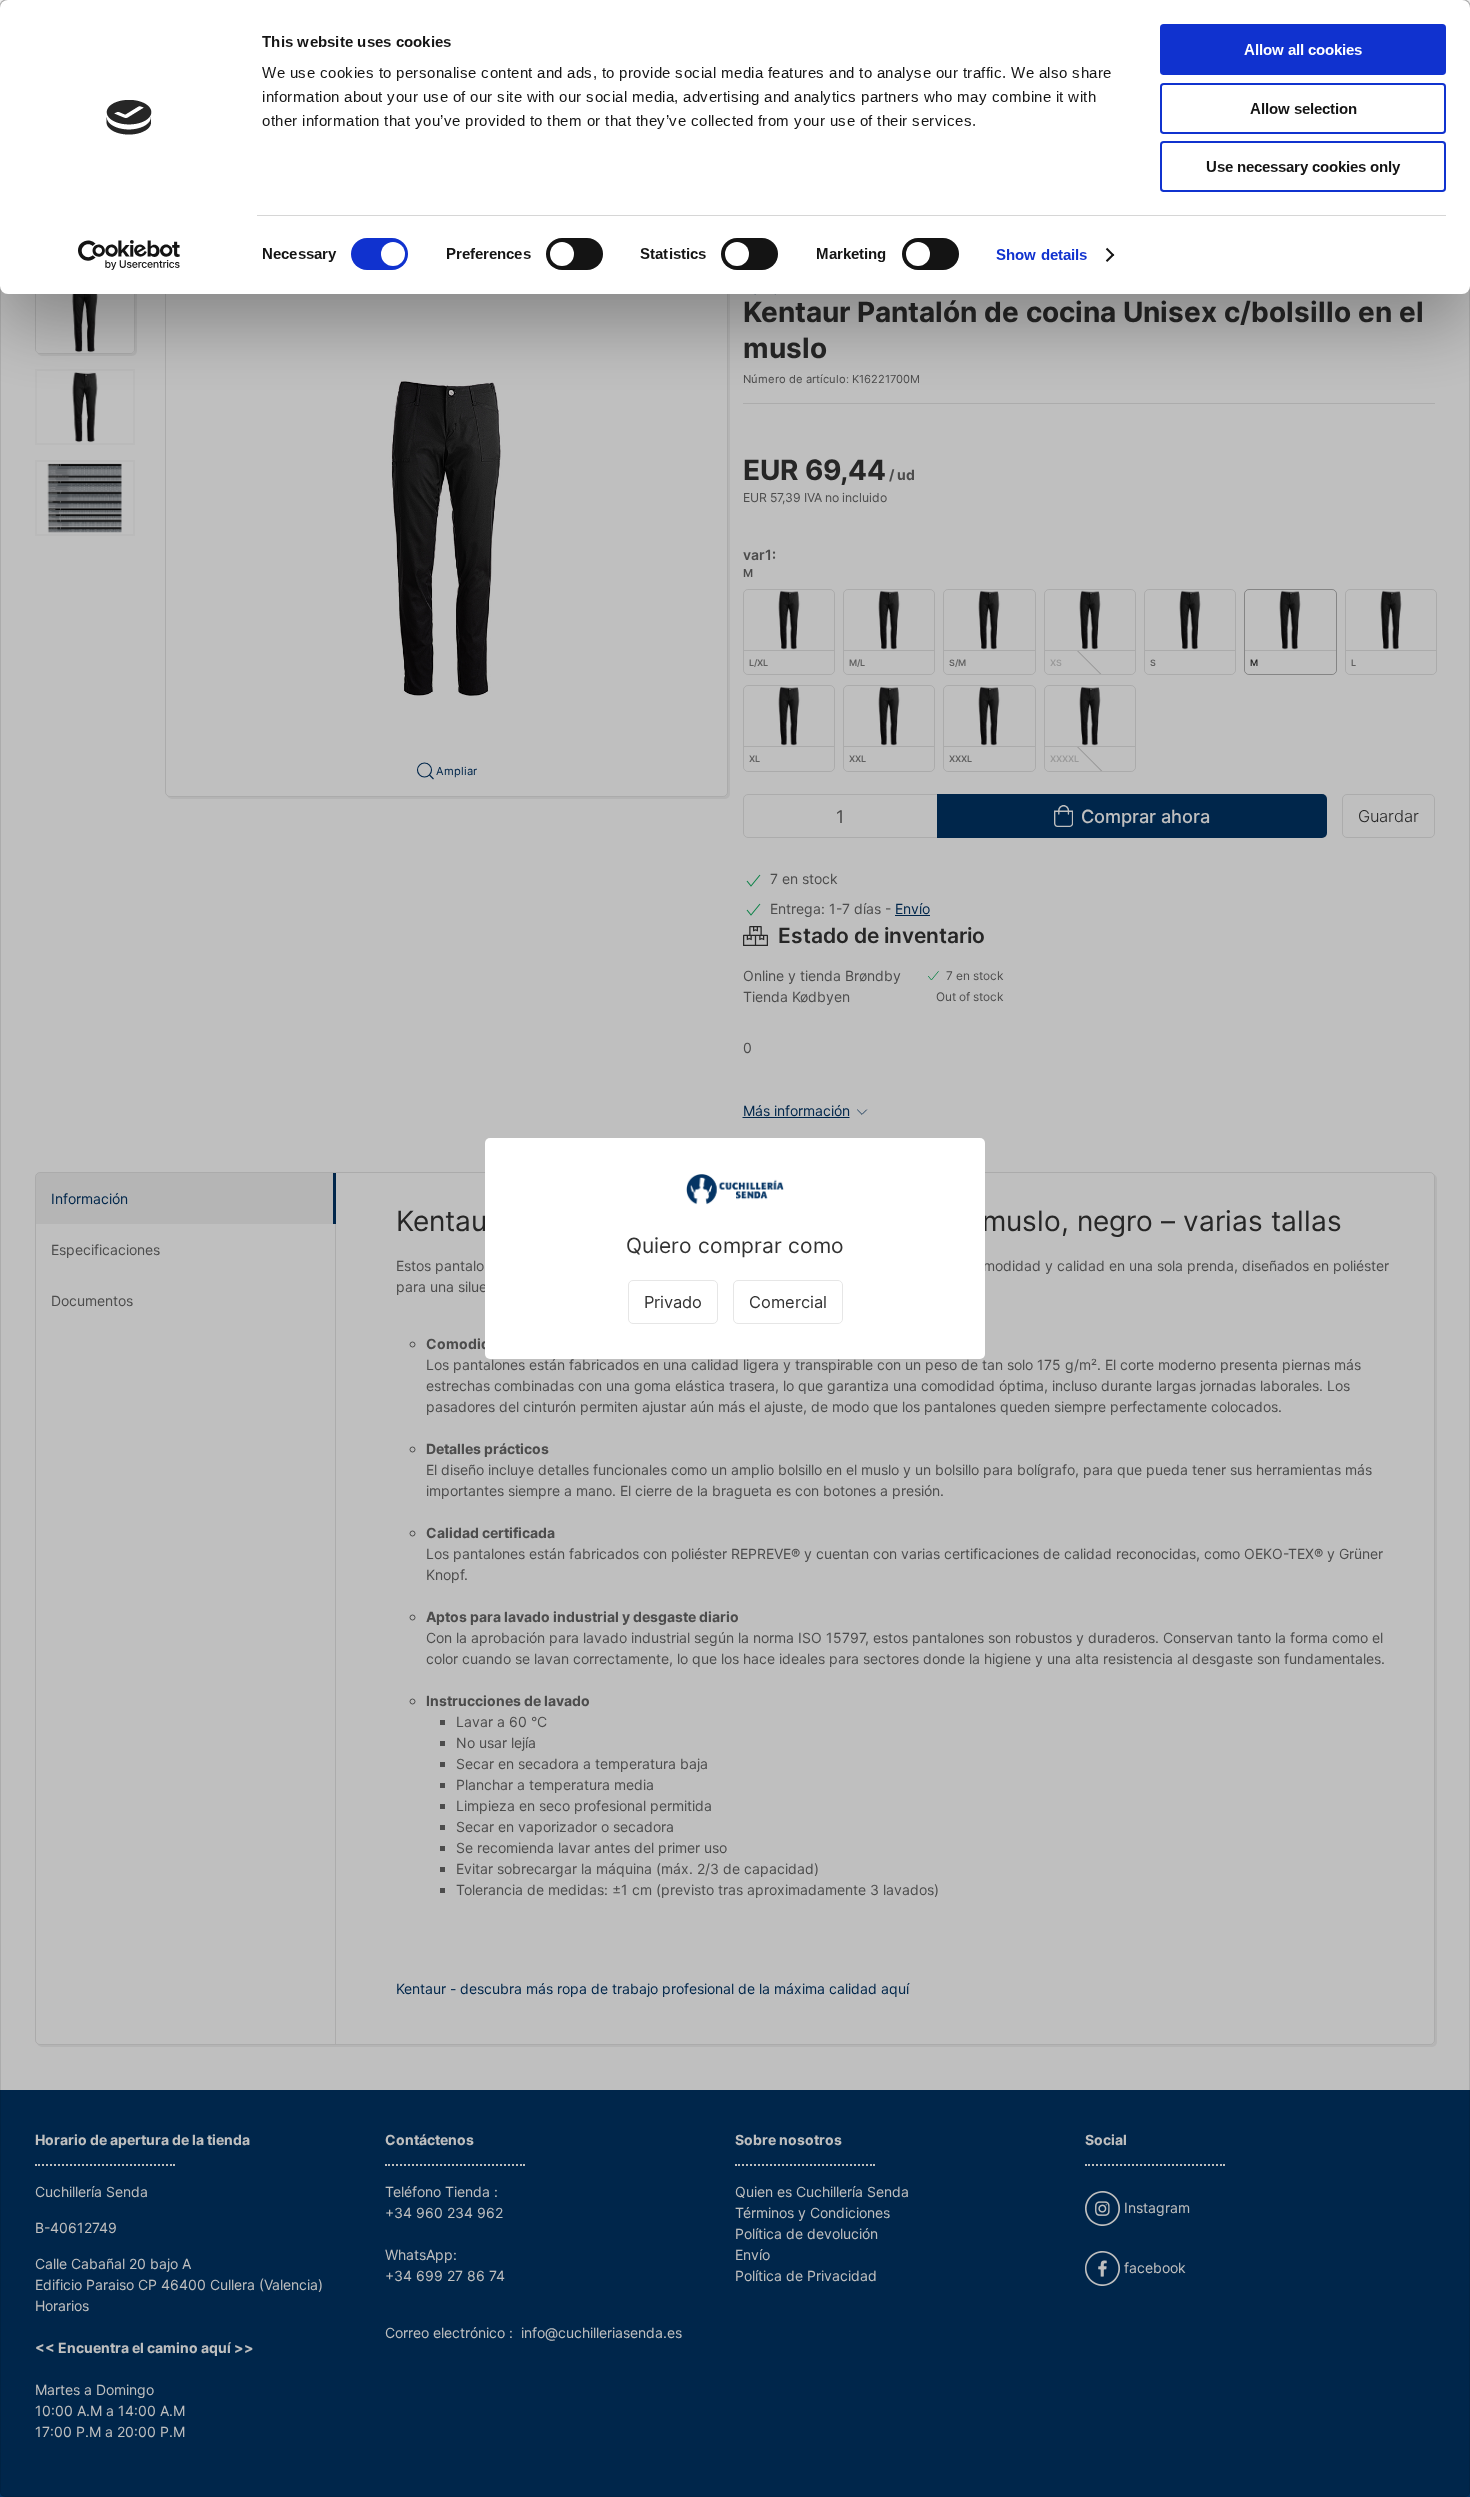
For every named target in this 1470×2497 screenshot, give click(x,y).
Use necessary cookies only (1303, 166)
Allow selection (1303, 108)
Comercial (788, 1302)
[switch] (574, 254)
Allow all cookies (1303, 49)
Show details (1041, 254)
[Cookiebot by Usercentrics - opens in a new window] (129, 255)
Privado (673, 1302)
